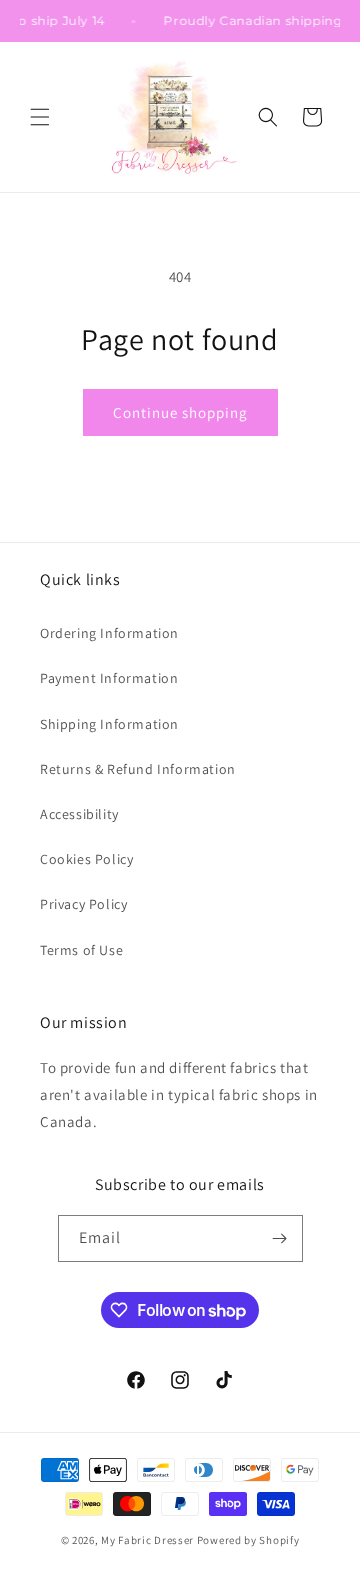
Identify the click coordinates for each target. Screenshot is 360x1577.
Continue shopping (180, 412)
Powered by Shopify (248, 1540)
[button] (40, 117)
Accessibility (79, 814)
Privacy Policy (83, 904)
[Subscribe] (280, 1238)
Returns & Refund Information (138, 769)
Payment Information (109, 678)
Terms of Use (81, 950)
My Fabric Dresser (147, 1540)
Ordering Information (109, 633)
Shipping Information (109, 724)
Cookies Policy (86, 859)
